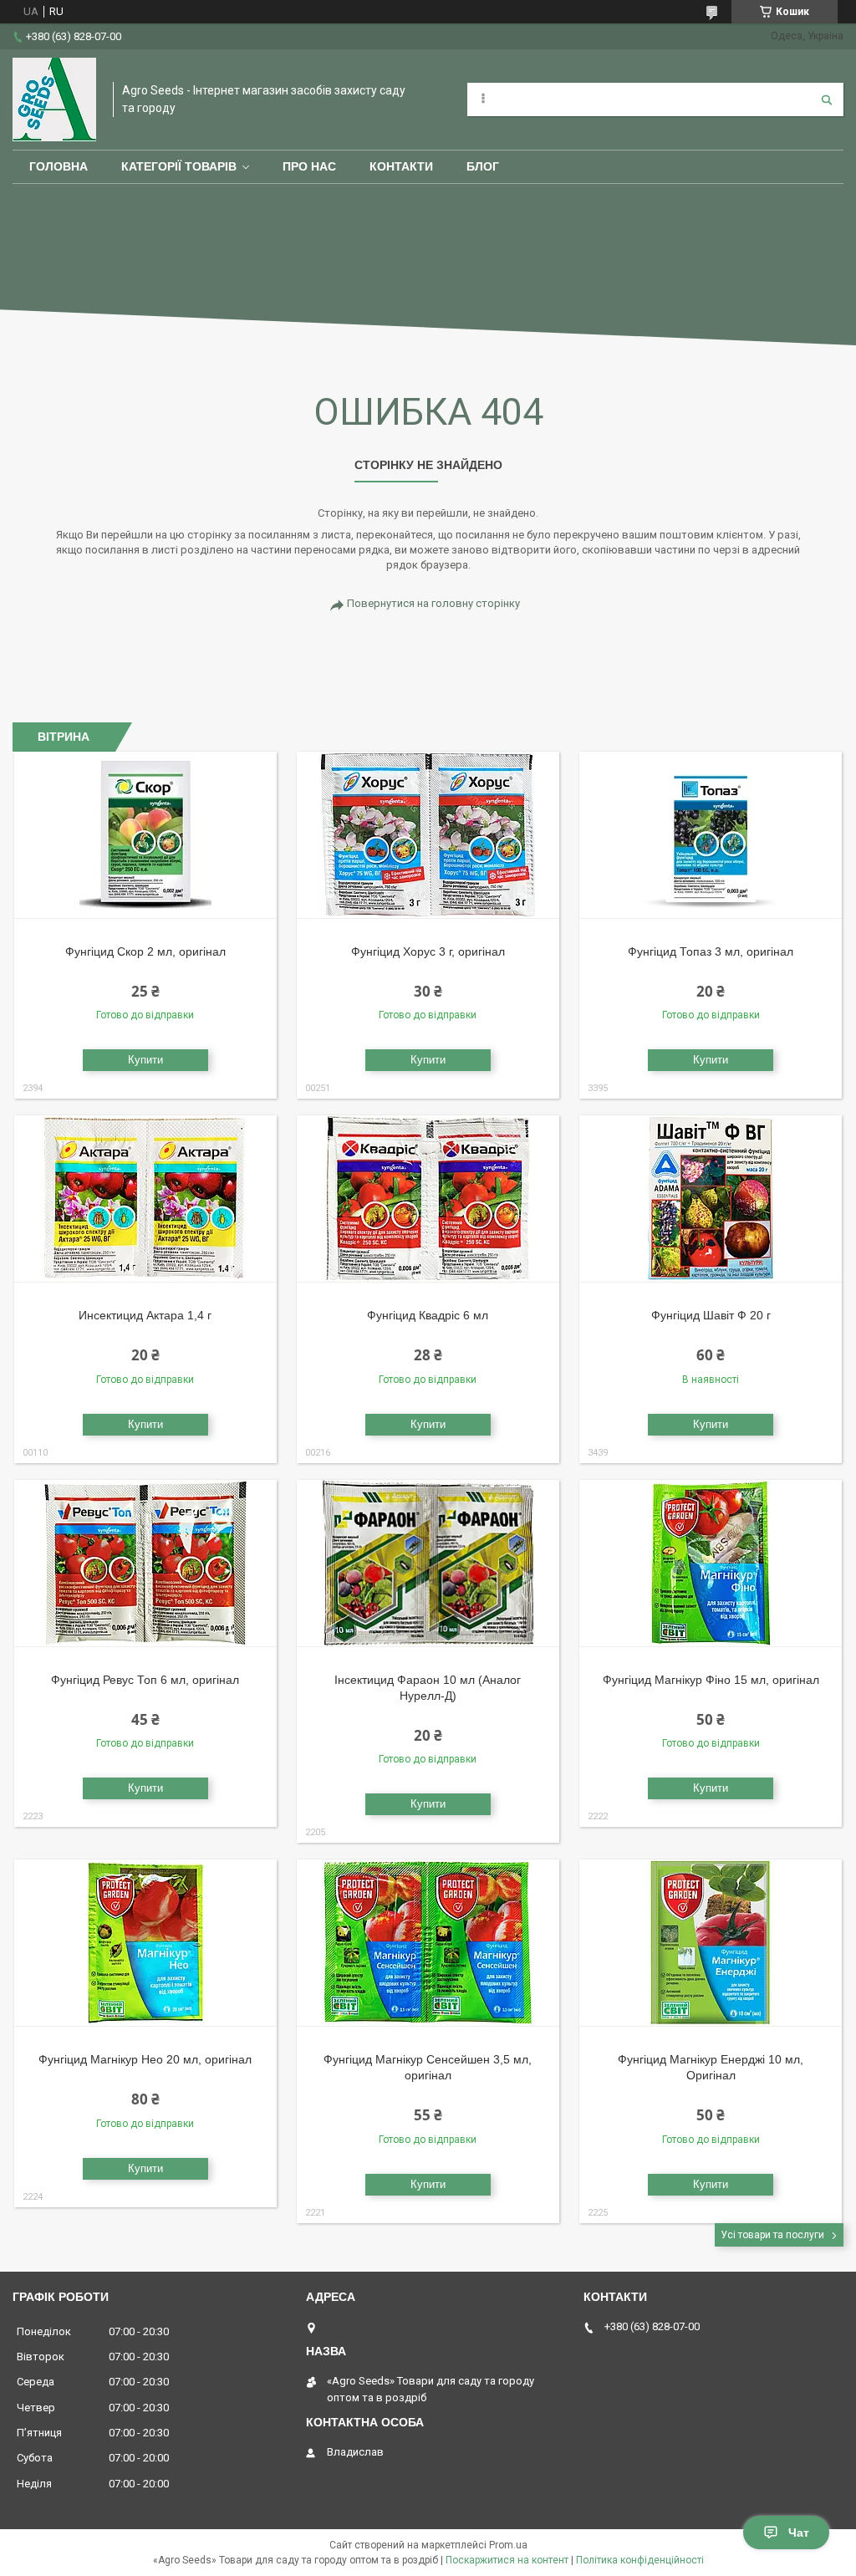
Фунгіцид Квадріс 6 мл (428, 1315)
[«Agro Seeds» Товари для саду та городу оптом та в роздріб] (54, 99)
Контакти (401, 166)
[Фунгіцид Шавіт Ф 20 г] (711, 1199)
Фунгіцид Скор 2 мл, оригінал (145, 951)
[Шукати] (827, 99)
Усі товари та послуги (772, 2235)
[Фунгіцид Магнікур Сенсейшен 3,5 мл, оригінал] (428, 1943)
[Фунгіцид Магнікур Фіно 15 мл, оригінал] (711, 1563)
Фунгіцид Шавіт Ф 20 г (711, 1315)
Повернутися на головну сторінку (433, 603)
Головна (59, 166)
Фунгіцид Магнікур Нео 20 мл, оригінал (145, 2059)
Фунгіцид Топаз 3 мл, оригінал (711, 951)
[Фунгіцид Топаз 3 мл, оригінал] (711, 835)
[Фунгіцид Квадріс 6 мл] (428, 1199)
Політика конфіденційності (640, 2560)
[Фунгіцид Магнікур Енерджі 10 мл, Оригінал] (711, 1943)
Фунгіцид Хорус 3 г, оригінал (428, 951)
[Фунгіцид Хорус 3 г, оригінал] (428, 835)
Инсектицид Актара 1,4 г (145, 1315)
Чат (799, 2533)
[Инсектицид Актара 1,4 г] (145, 1199)
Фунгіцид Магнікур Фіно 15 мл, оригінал (711, 1680)
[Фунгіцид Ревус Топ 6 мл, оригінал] (145, 1563)
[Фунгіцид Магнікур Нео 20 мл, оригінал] (145, 1943)
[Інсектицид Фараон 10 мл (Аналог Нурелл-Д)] (428, 1563)
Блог (483, 166)
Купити (145, 1060)
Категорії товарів (179, 166)
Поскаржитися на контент (507, 2560)
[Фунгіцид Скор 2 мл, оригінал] (145, 835)
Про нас (309, 166)
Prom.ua (508, 2545)
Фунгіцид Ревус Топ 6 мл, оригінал (145, 1680)
